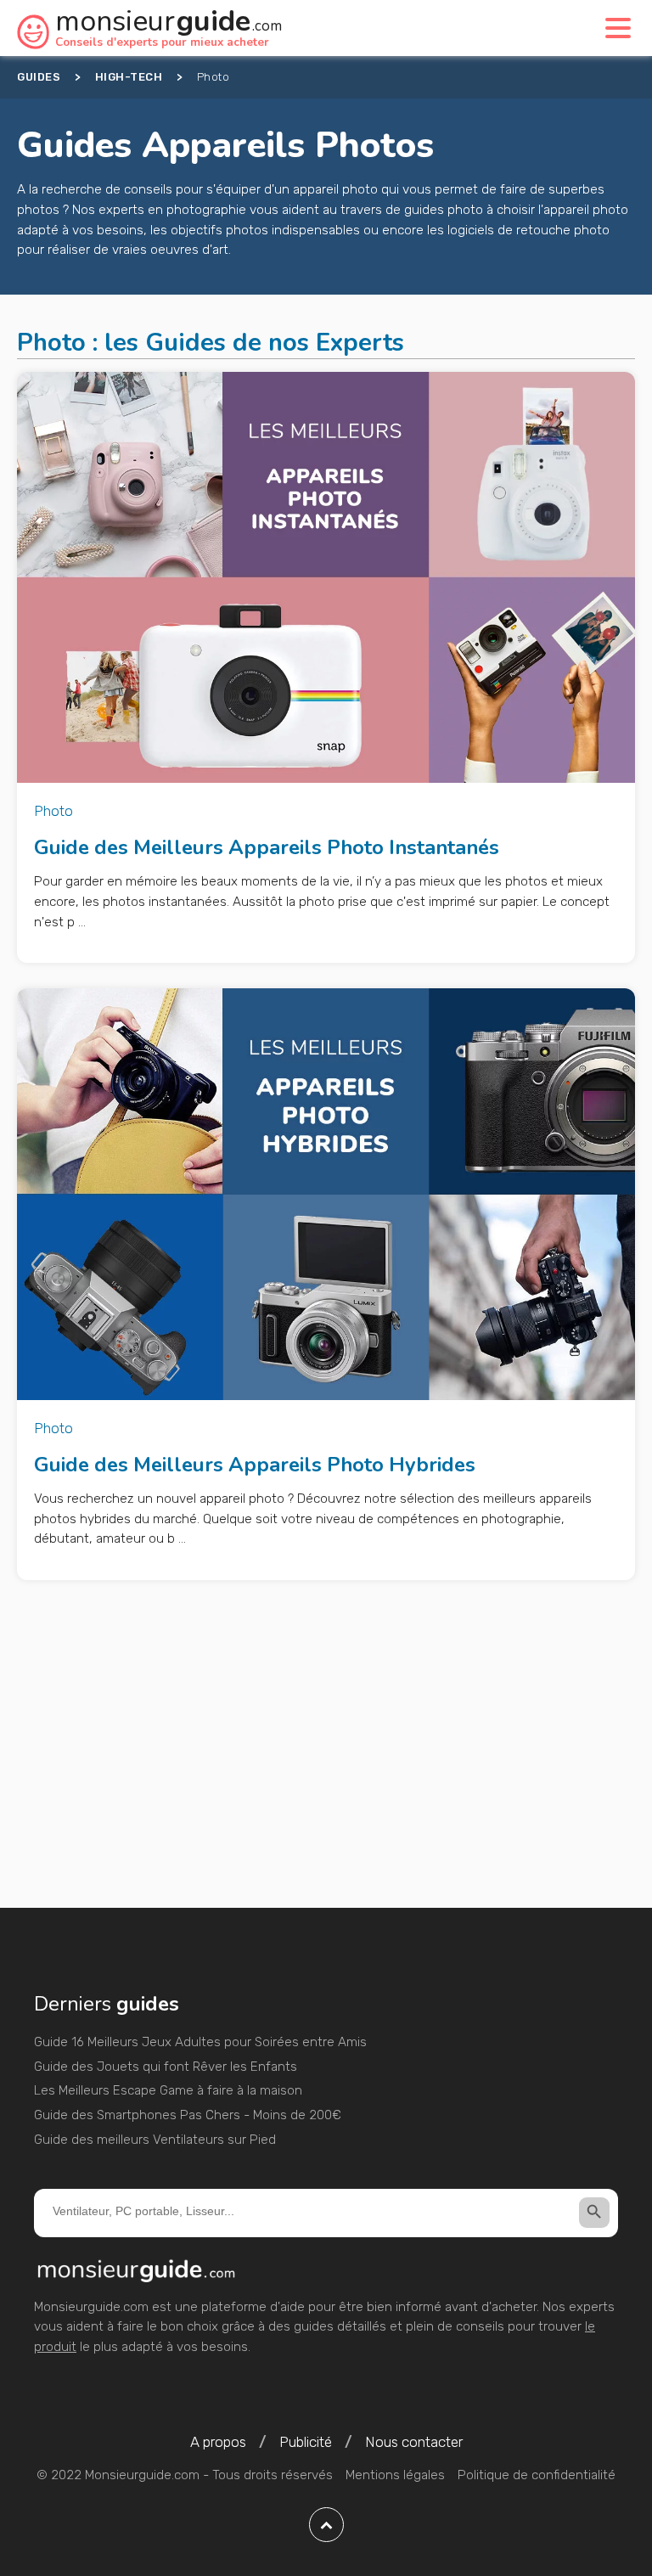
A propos (218, 2442)
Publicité (306, 2442)
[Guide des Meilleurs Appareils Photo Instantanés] (326, 578)
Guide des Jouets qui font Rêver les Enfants (166, 2067)
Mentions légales (395, 2475)
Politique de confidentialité (537, 2475)
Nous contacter (414, 2442)
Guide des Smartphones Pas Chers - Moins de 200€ (188, 2115)
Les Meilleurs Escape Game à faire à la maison (168, 2090)
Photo (53, 811)
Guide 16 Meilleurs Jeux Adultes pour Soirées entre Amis (200, 2042)
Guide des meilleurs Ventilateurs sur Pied (155, 2140)
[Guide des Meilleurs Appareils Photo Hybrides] (326, 1194)
